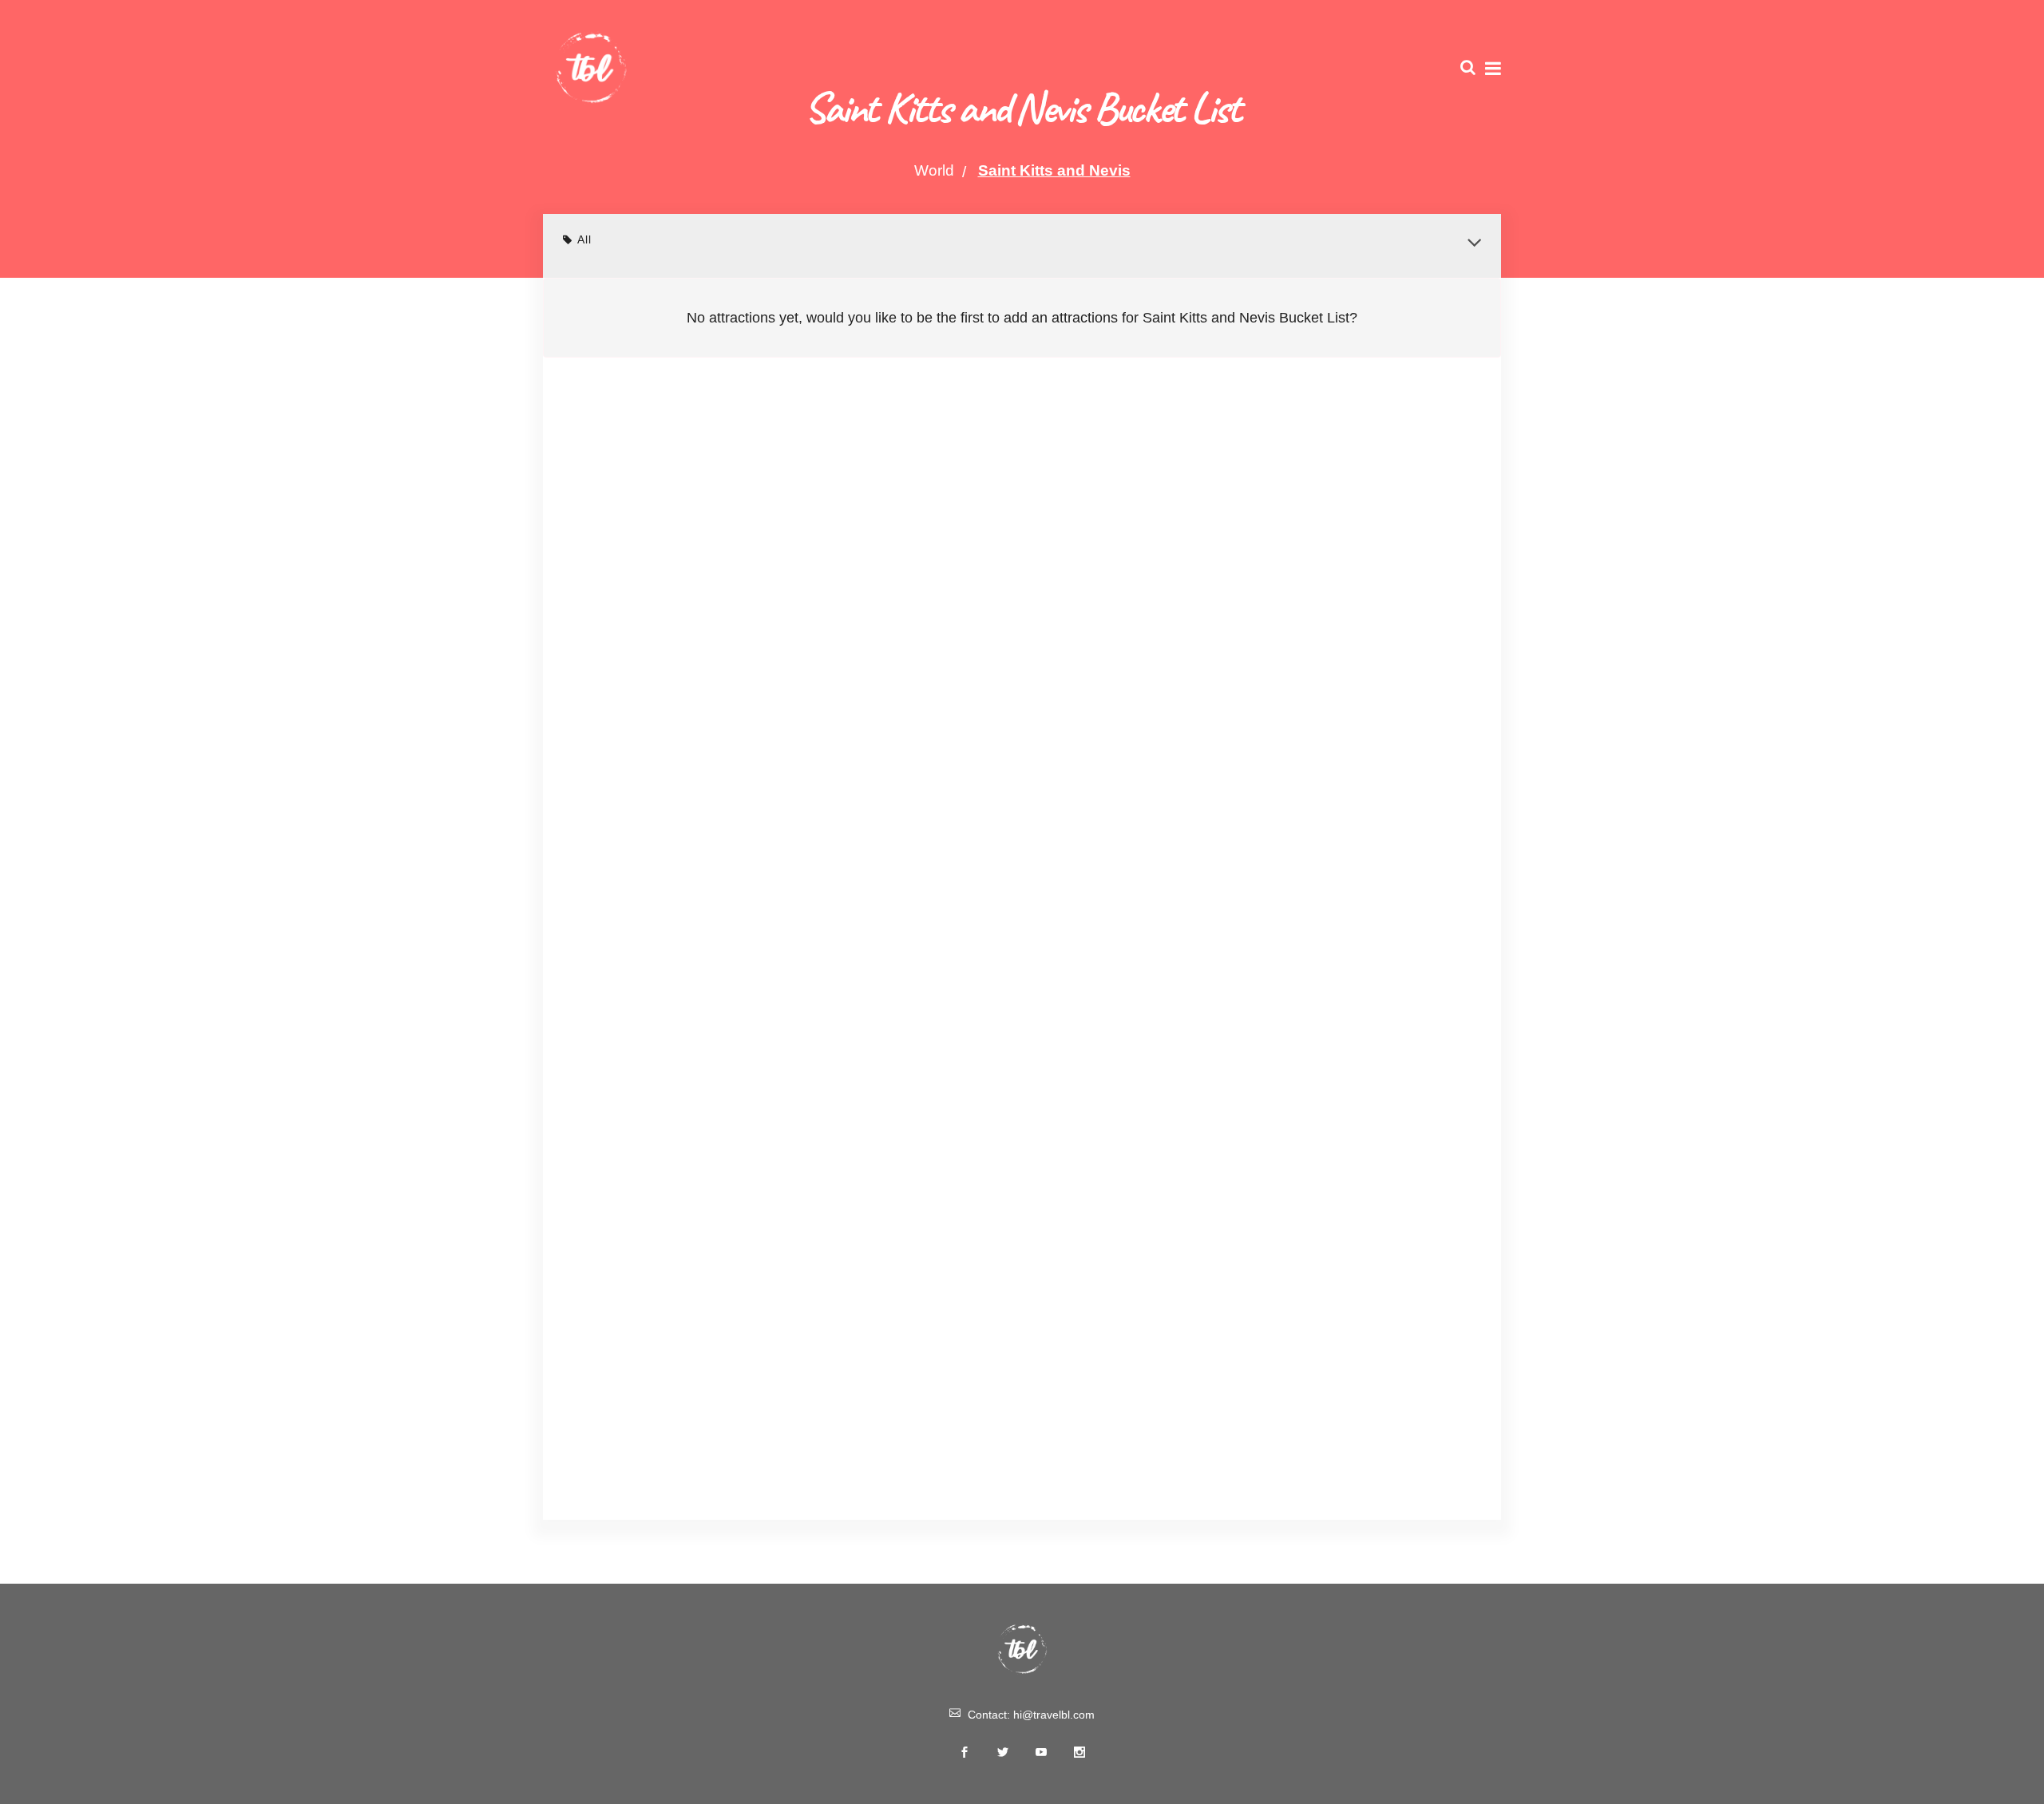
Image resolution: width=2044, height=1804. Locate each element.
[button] (1474, 243)
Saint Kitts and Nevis (1054, 170)
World (934, 170)
